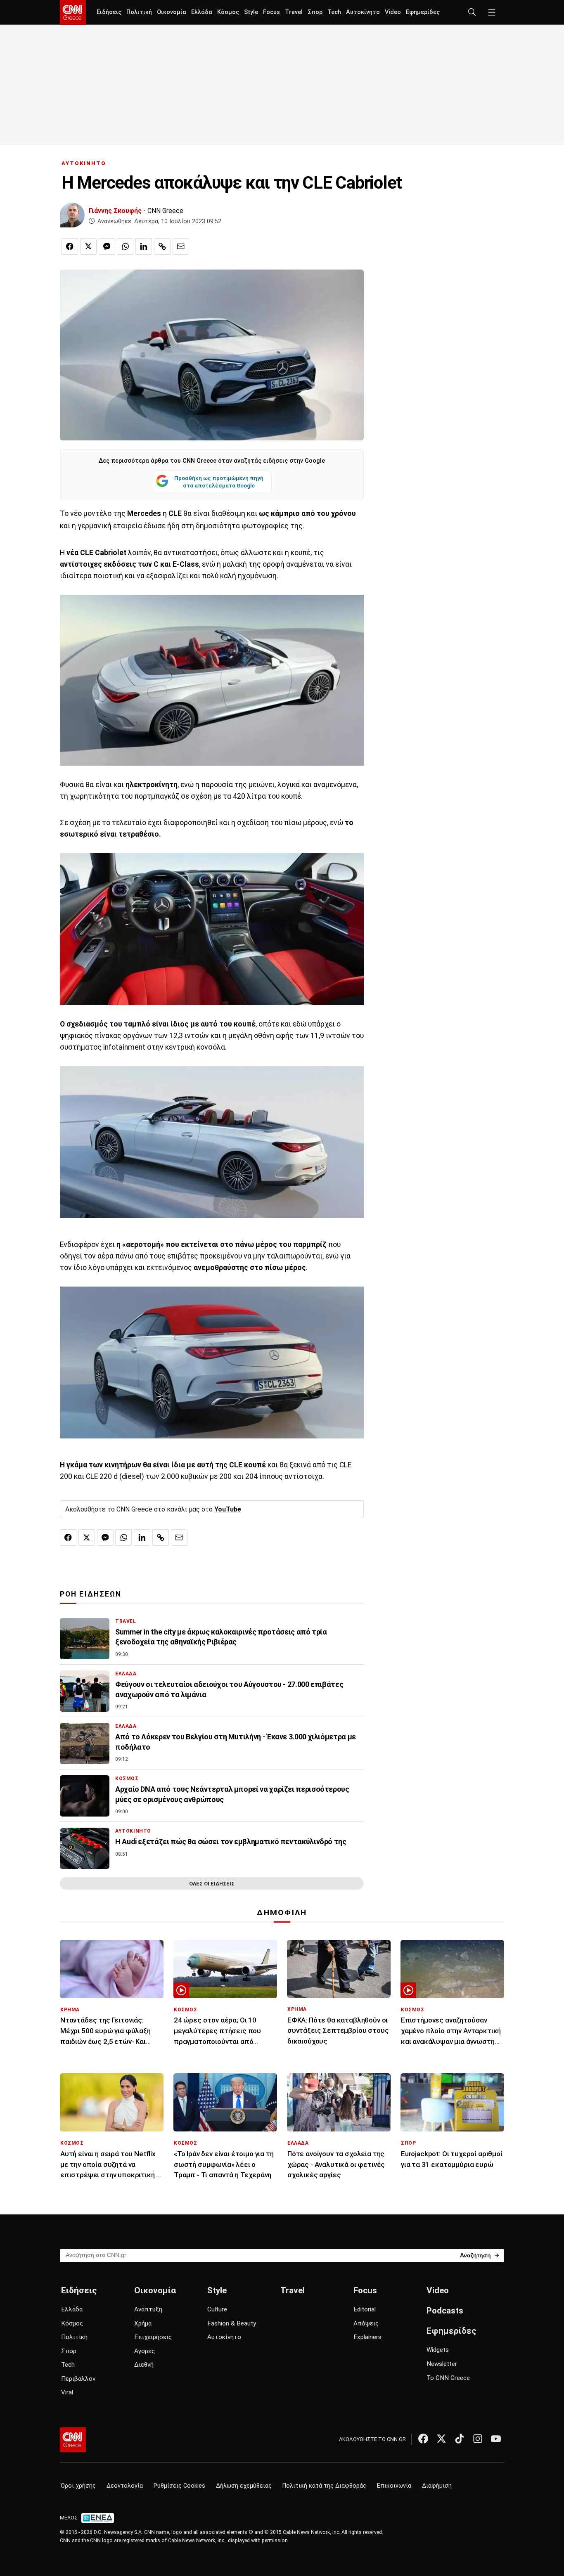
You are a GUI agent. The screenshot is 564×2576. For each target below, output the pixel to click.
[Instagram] (478, 2439)
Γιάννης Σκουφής (115, 211)
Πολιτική (139, 12)
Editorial (365, 2309)
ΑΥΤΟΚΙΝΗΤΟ (84, 163)
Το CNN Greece (448, 2378)
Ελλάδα (202, 12)
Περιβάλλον (78, 2379)
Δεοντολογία (125, 2486)
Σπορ (315, 12)
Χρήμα (143, 2323)
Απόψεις (366, 2323)
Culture (217, 2309)
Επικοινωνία (394, 2486)
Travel (294, 12)
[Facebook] (423, 2439)
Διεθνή (144, 2365)
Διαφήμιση (437, 2486)
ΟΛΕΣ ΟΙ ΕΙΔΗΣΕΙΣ (212, 1884)
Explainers (367, 2337)
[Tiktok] (460, 2439)
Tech (334, 12)
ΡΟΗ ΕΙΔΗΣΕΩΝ (91, 1594)
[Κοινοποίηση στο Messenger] (107, 246)
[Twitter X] (441, 2439)
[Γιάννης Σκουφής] (72, 215)
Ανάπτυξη (148, 2309)
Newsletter (442, 2364)
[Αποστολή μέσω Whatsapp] (125, 246)
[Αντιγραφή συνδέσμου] (162, 246)
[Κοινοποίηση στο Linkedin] (144, 246)
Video (393, 12)
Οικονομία (172, 12)
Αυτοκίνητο (363, 12)
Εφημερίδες (423, 12)
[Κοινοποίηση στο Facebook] (70, 246)
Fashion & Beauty (232, 2323)
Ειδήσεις (109, 12)
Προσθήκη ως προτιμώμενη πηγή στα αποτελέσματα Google (219, 482)
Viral (67, 2392)
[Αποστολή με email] (181, 246)
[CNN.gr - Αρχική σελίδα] (73, 2440)
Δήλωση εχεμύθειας (244, 2486)
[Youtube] (496, 2439)
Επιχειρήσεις (153, 2337)
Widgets (438, 2350)
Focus (271, 12)
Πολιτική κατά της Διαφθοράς (324, 2486)
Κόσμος (228, 12)
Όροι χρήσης (78, 2486)
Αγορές (145, 2351)
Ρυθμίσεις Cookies (179, 2486)
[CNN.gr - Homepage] (73, 12)
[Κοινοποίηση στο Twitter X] (88, 246)
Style (251, 12)
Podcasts (445, 2311)
